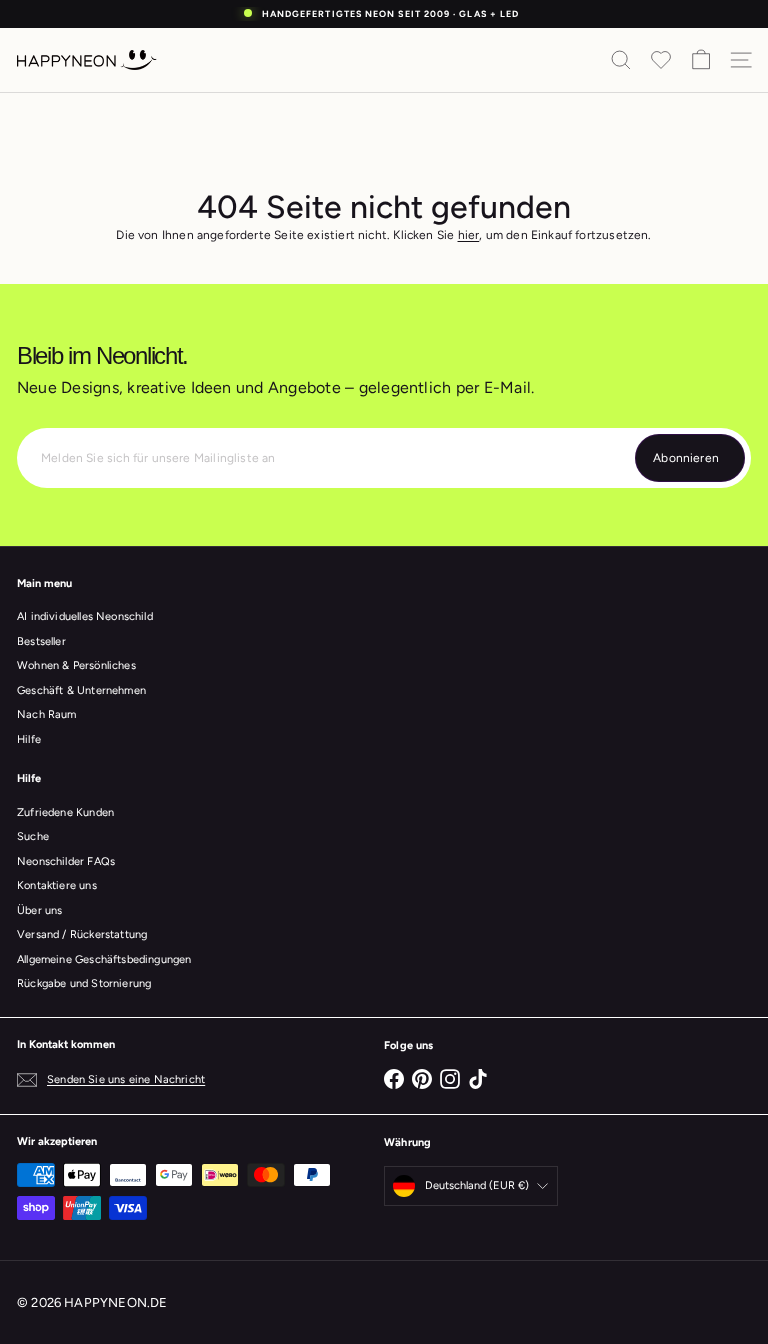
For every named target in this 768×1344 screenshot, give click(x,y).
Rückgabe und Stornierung (84, 983)
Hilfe (29, 739)
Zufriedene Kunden (65, 812)
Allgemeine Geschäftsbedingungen (104, 959)
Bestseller (41, 641)
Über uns (39, 910)
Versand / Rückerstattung (82, 934)
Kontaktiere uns (57, 885)
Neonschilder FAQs (66, 861)
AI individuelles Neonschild (85, 616)
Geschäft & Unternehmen (81, 690)
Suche (33, 836)
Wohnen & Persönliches (76, 665)
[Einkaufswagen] (701, 60)
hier (469, 235)
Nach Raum (47, 714)
